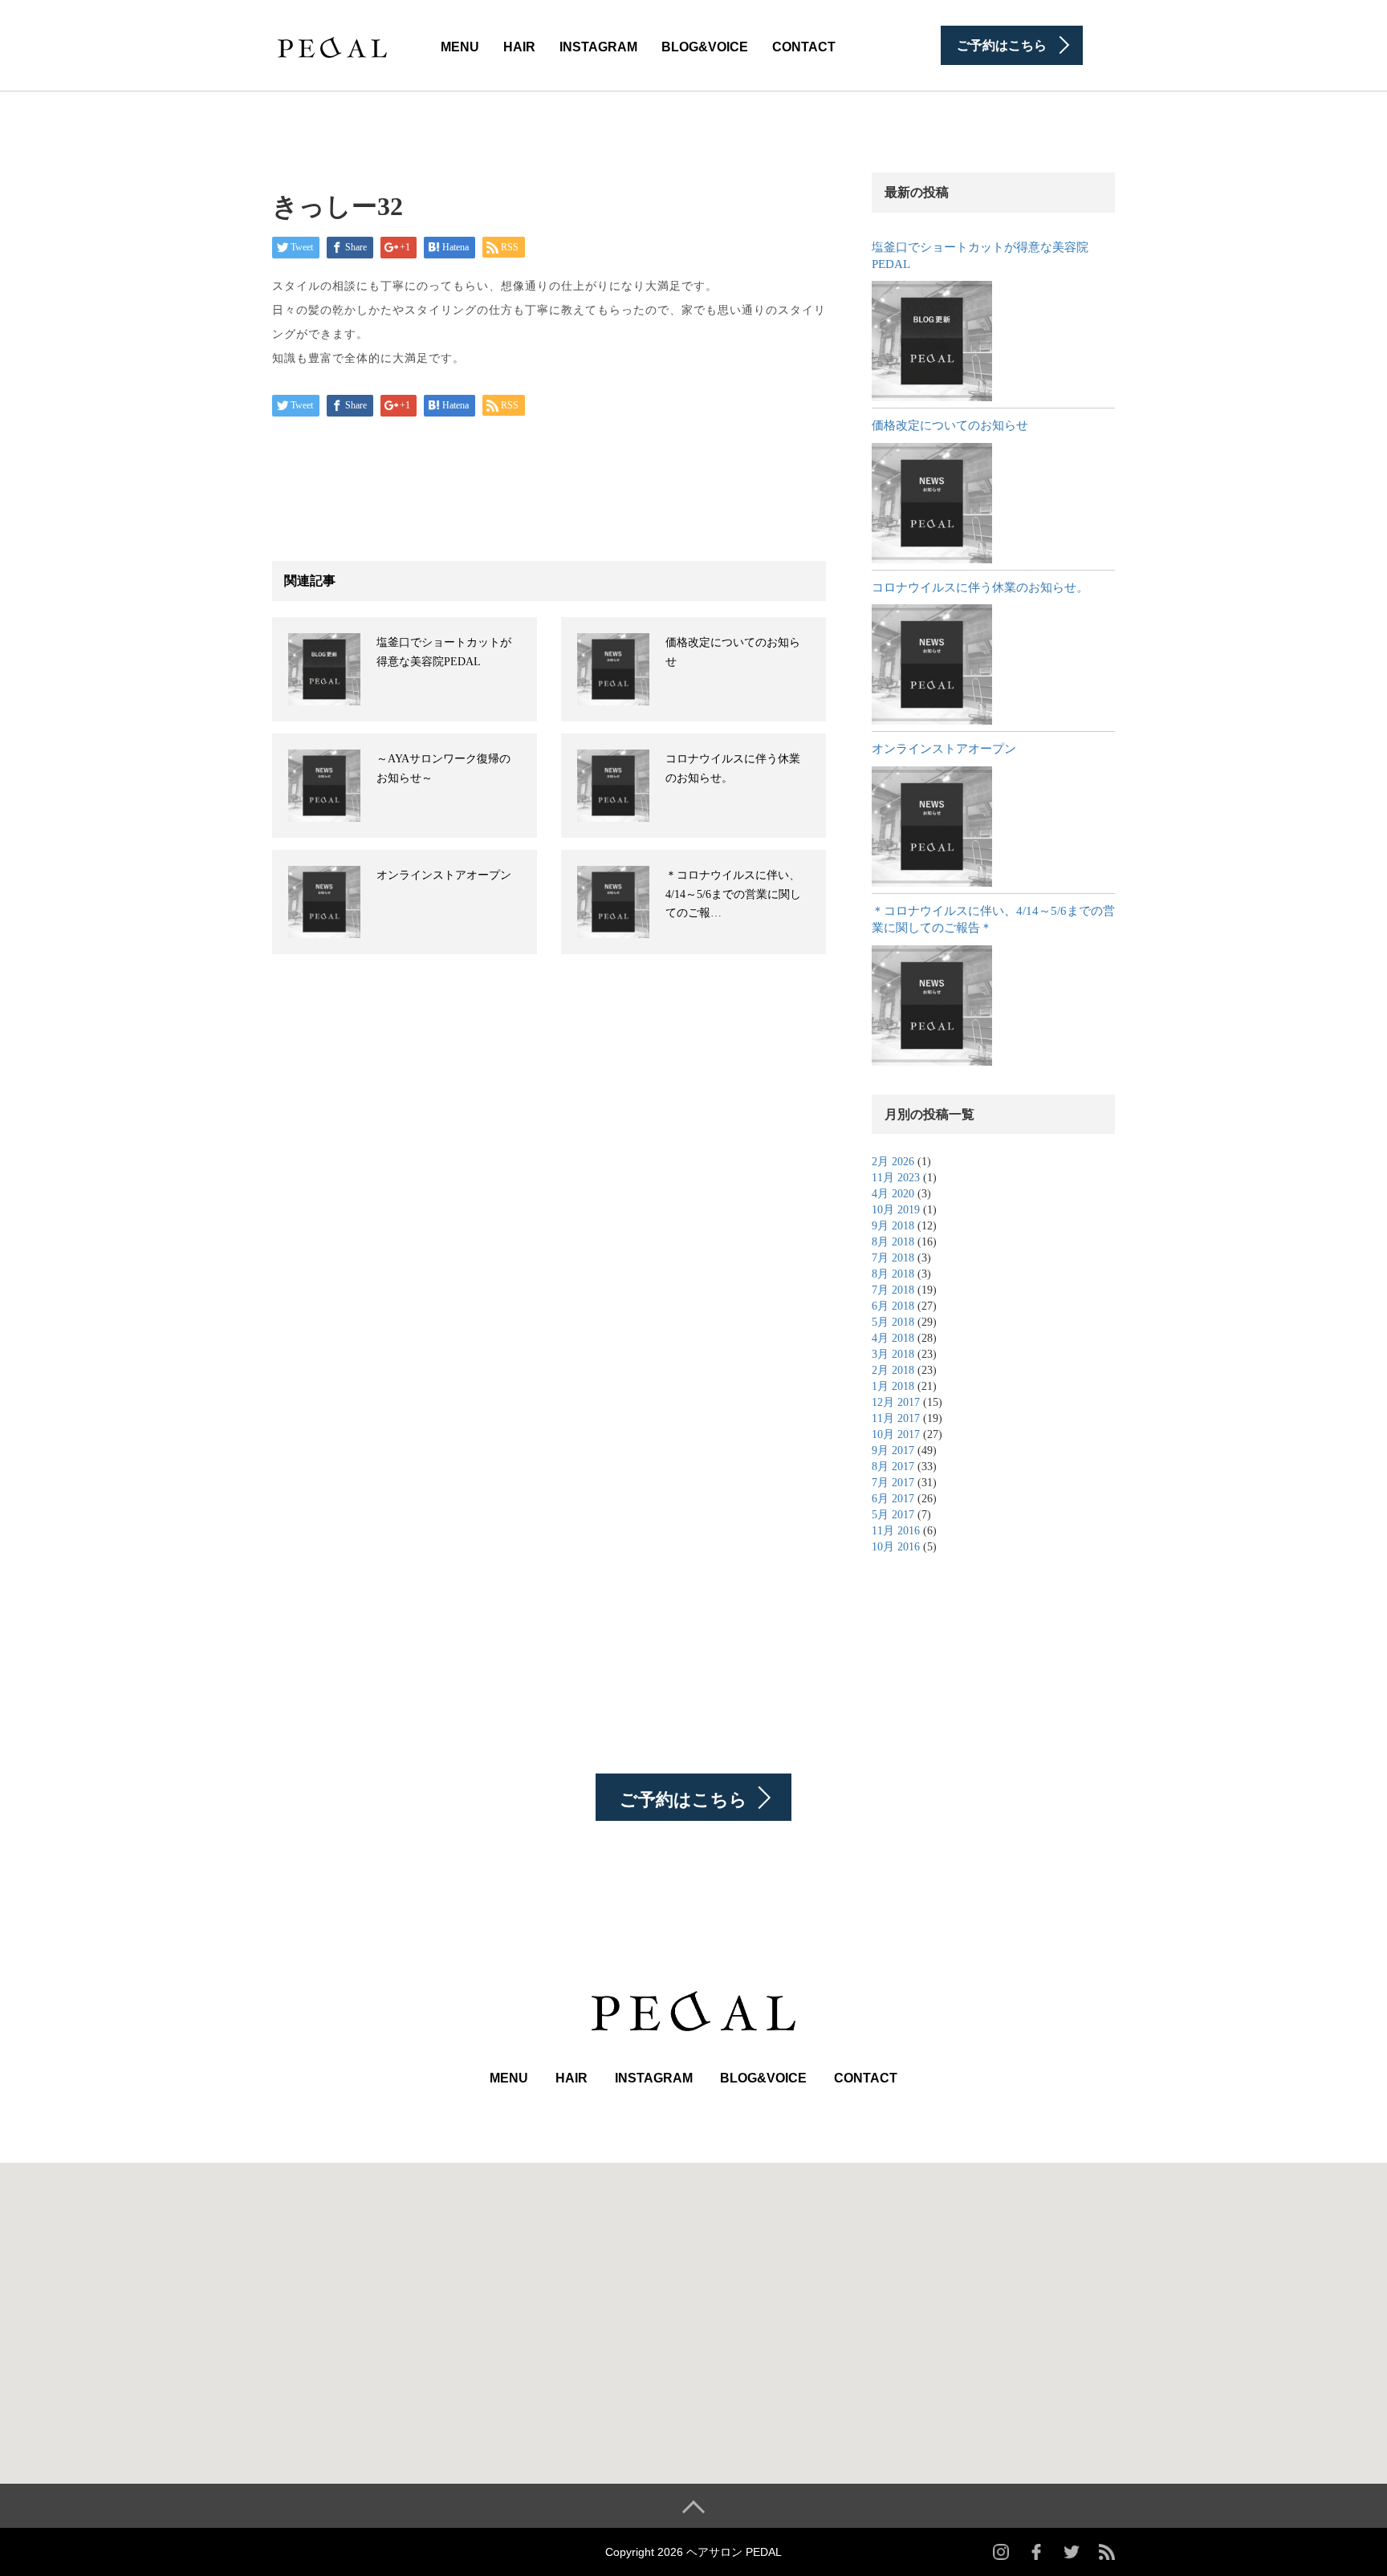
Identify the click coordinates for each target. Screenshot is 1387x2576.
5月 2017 (893, 1515)
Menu (460, 47)
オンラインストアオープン (444, 875)
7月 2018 (893, 1258)
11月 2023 (896, 1178)
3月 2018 (893, 1354)
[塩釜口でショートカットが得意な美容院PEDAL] (932, 341)
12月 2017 (896, 1402)
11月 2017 (896, 1418)
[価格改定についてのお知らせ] (932, 503)
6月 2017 (893, 1499)
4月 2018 (893, 1338)
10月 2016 (896, 1547)
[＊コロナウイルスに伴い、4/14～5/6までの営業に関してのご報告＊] (932, 1006)
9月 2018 (893, 1226)
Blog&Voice (705, 47)
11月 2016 (896, 1531)
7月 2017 (893, 1483)
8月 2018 (893, 1242)
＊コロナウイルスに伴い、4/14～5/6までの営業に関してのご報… (733, 894)
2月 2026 (893, 1162)
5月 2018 (893, 1322)
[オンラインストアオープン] (932, 827)
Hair (519, 47)
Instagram (598, 47)
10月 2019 (896, 1210)
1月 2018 (893, 1386)
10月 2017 (896, 1434)
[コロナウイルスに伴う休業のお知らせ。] (932, 664)
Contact (804, 47)
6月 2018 (893, 1306)
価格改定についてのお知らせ (950, 425)
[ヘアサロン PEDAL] (332, 44)
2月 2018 (893, 1370)
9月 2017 (893, 1451)
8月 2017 (893, 1467)
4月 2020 (893, 1194)
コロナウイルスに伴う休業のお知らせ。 (980, 587)
